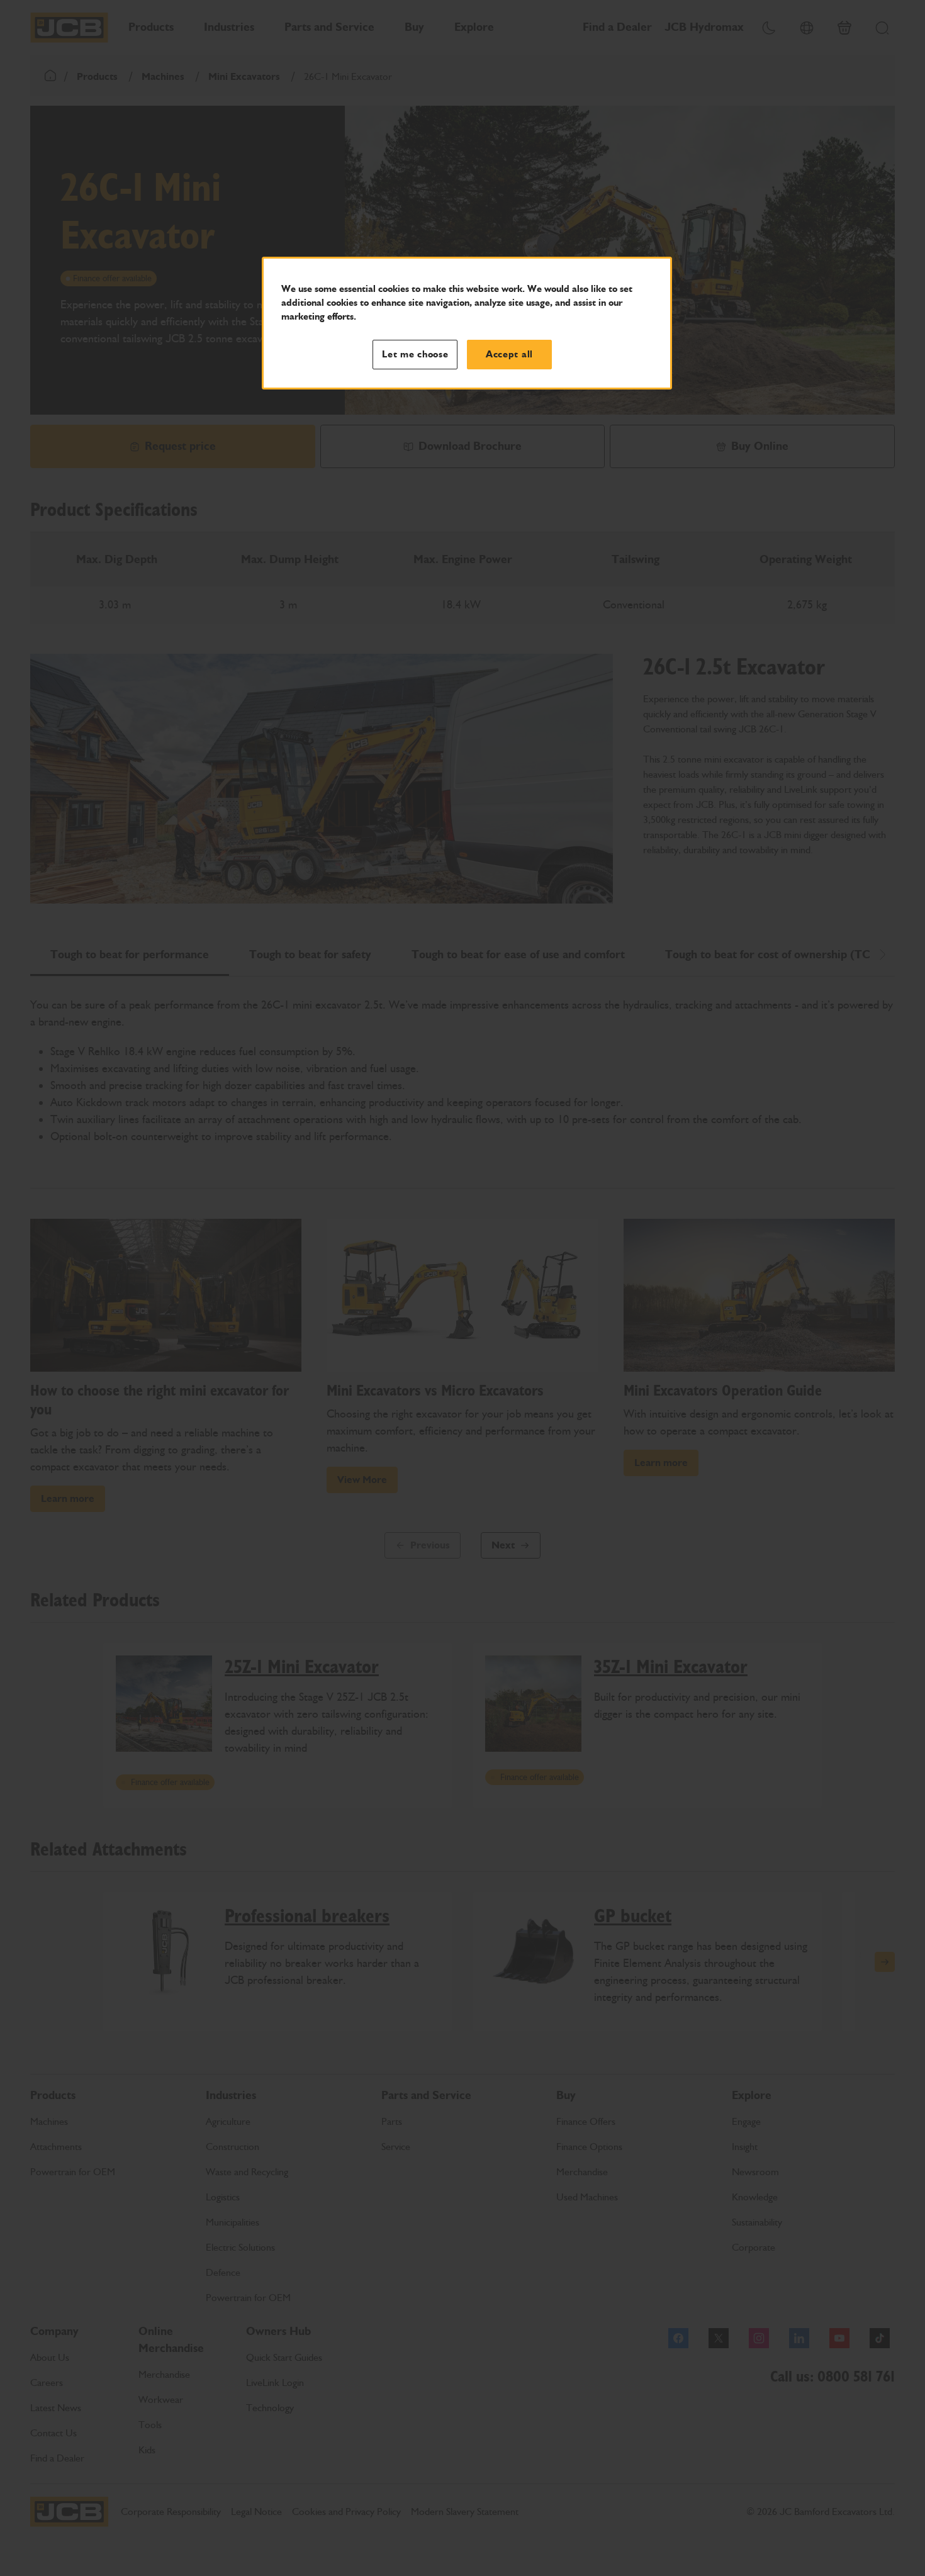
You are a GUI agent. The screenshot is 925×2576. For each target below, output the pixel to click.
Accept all (509, 354)
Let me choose (415, 354)
